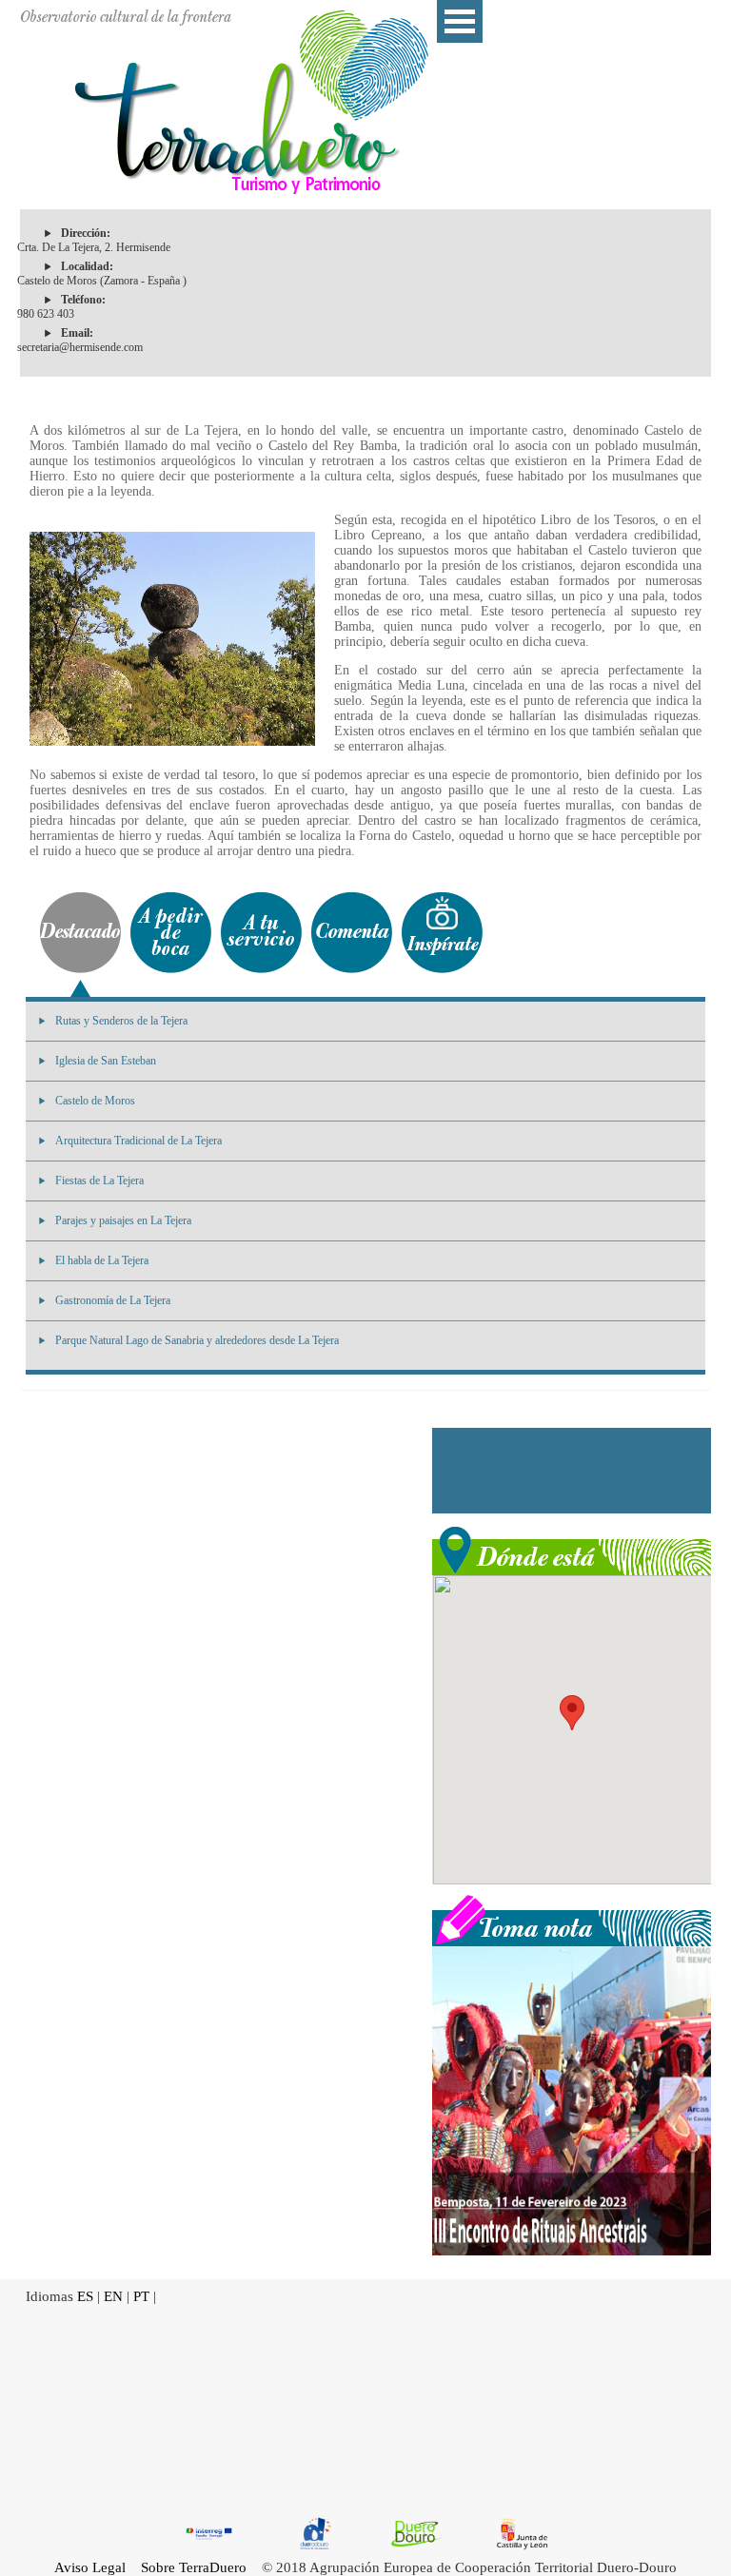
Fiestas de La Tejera (99, 1181)
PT (141, 2296)
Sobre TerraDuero (194, 2567)
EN (113, 2296)
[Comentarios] (352, 933)
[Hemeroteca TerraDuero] (572, 1919)
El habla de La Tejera (102, 1260)
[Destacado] (80, 933)
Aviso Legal (90, 2567)
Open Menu (460, 21)
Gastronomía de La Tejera (113, 1300)
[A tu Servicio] (261, 933)
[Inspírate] (442, 933)
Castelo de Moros (95, 1101)
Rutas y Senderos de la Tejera (121, 1021)
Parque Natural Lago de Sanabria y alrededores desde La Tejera (197, 1340)
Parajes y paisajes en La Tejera (123, 1220)
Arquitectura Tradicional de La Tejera (138, 1141)
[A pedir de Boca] (171, 933)
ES (85, 2296)
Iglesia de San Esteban (106, 1061)
